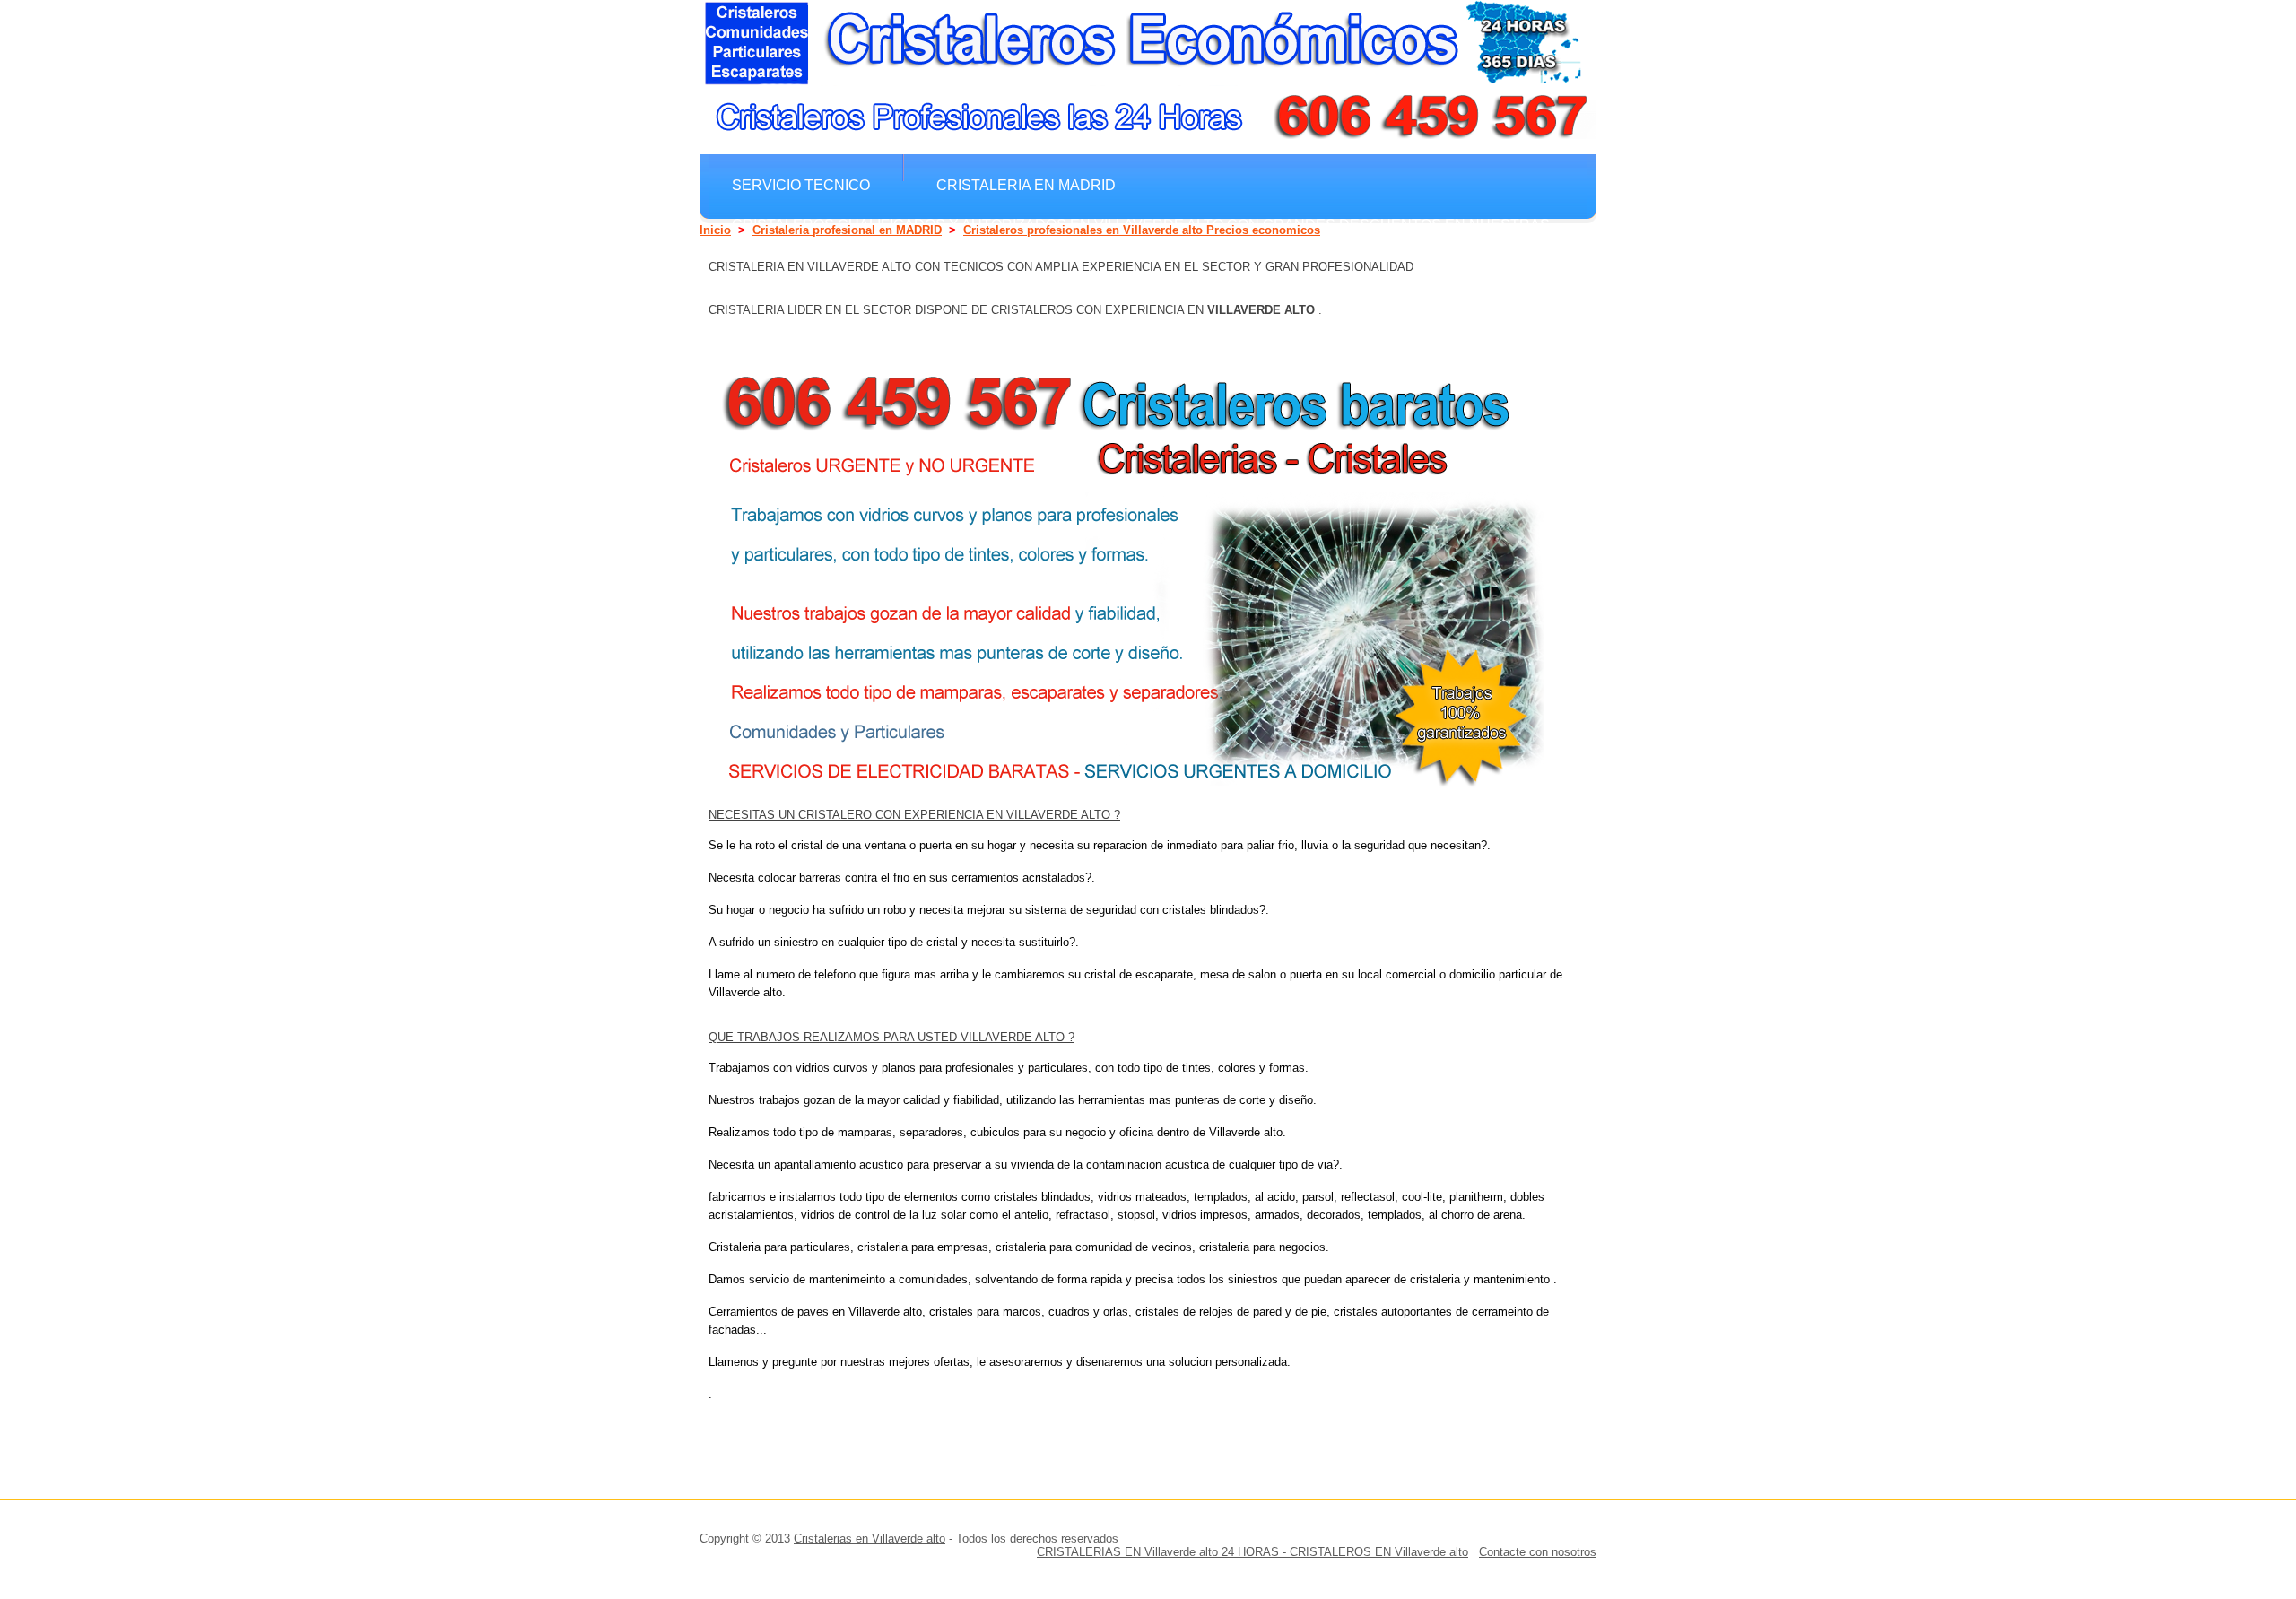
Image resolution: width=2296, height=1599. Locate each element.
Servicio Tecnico (801, 185)
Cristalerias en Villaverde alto (870, 1538)
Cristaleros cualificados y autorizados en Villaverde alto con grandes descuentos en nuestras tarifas (1141, 233)
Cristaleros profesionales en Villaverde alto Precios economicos (1142, 230)
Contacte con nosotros (1538, 1552)
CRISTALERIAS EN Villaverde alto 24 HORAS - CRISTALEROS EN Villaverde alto (1252, 1552)
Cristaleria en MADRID (1026, 185)
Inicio (715, 230)
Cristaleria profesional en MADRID (847, 230)
